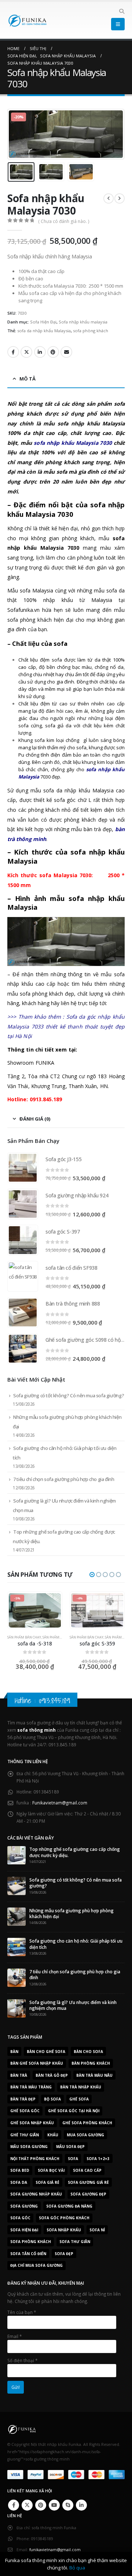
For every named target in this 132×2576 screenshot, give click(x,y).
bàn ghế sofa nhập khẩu (37, 2063)
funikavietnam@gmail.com (55, 2550)
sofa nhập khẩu (64, 2230)
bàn (14, 2052)
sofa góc (20, 2218)
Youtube (54, 2505)
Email (66, 352)
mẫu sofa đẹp (70, 2147)
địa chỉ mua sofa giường (36, 2265)
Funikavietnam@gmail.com (60, 1803)
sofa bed (20, 2170)
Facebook (13, 352)
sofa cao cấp (87, 2170)
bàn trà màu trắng (31, 2087)
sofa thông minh (36, 1730)
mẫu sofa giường (29, 2147)
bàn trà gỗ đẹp (52, 2075)
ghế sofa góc (25, 2111)
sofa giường (24, 2206)
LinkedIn (40, 352)
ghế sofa (79, 2099)
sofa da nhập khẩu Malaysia (44, 331)
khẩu (53, 2135)
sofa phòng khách (91, 331)
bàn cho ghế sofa (46, 2052)
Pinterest (53, 352)
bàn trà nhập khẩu (81, 2087)
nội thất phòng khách (35, 2159)
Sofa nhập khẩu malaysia (83, 322)
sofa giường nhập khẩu (36, 2194)
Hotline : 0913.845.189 (42, 1700)
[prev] (109, 198)
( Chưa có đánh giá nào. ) (64, 221)
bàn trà (19, 2075)
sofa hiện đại (24, 2230)
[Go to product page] (23, 1168)
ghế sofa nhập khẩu (32, 2123)
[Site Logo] (27, 20)
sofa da (19, 2182)
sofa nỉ (97, 2230)
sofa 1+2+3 (98, 2159)
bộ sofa (52, 2099)
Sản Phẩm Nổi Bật (58, 1637)
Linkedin (81, 2505)
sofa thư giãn (75, 2242)
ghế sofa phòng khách (87, 2123)
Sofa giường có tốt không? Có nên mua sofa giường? (69, 1395)
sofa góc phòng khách (64, 2218)
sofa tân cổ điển (28, 2254)
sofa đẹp (64, 2254)
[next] (120, 198)
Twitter (26, 352)
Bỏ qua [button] (77, 2568)
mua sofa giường (85, 2135)
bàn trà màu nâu (94, 2075)
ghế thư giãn (25, 2135)
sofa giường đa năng (69, 2206)
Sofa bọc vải (51, 2170)
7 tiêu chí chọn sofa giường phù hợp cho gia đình (64, 1479)
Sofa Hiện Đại (43, 322)
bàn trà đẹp (23, 2099)
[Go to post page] (16, 1855)
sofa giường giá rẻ (88, 2182)
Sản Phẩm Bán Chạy (24, 1637)
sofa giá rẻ (47, 2182)
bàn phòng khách (91, 2063)
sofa (73, 2159)
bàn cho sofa (88, 2052)
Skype (68, 2505)
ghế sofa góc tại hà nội (74, 2111)
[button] (122, 11)
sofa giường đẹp (88, 2194)
